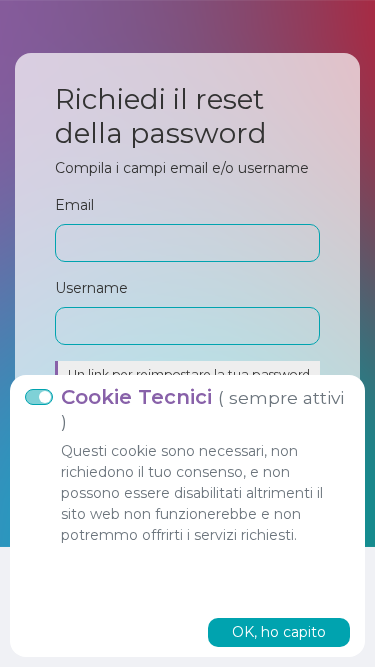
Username (91, 288)
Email (74, 205)
